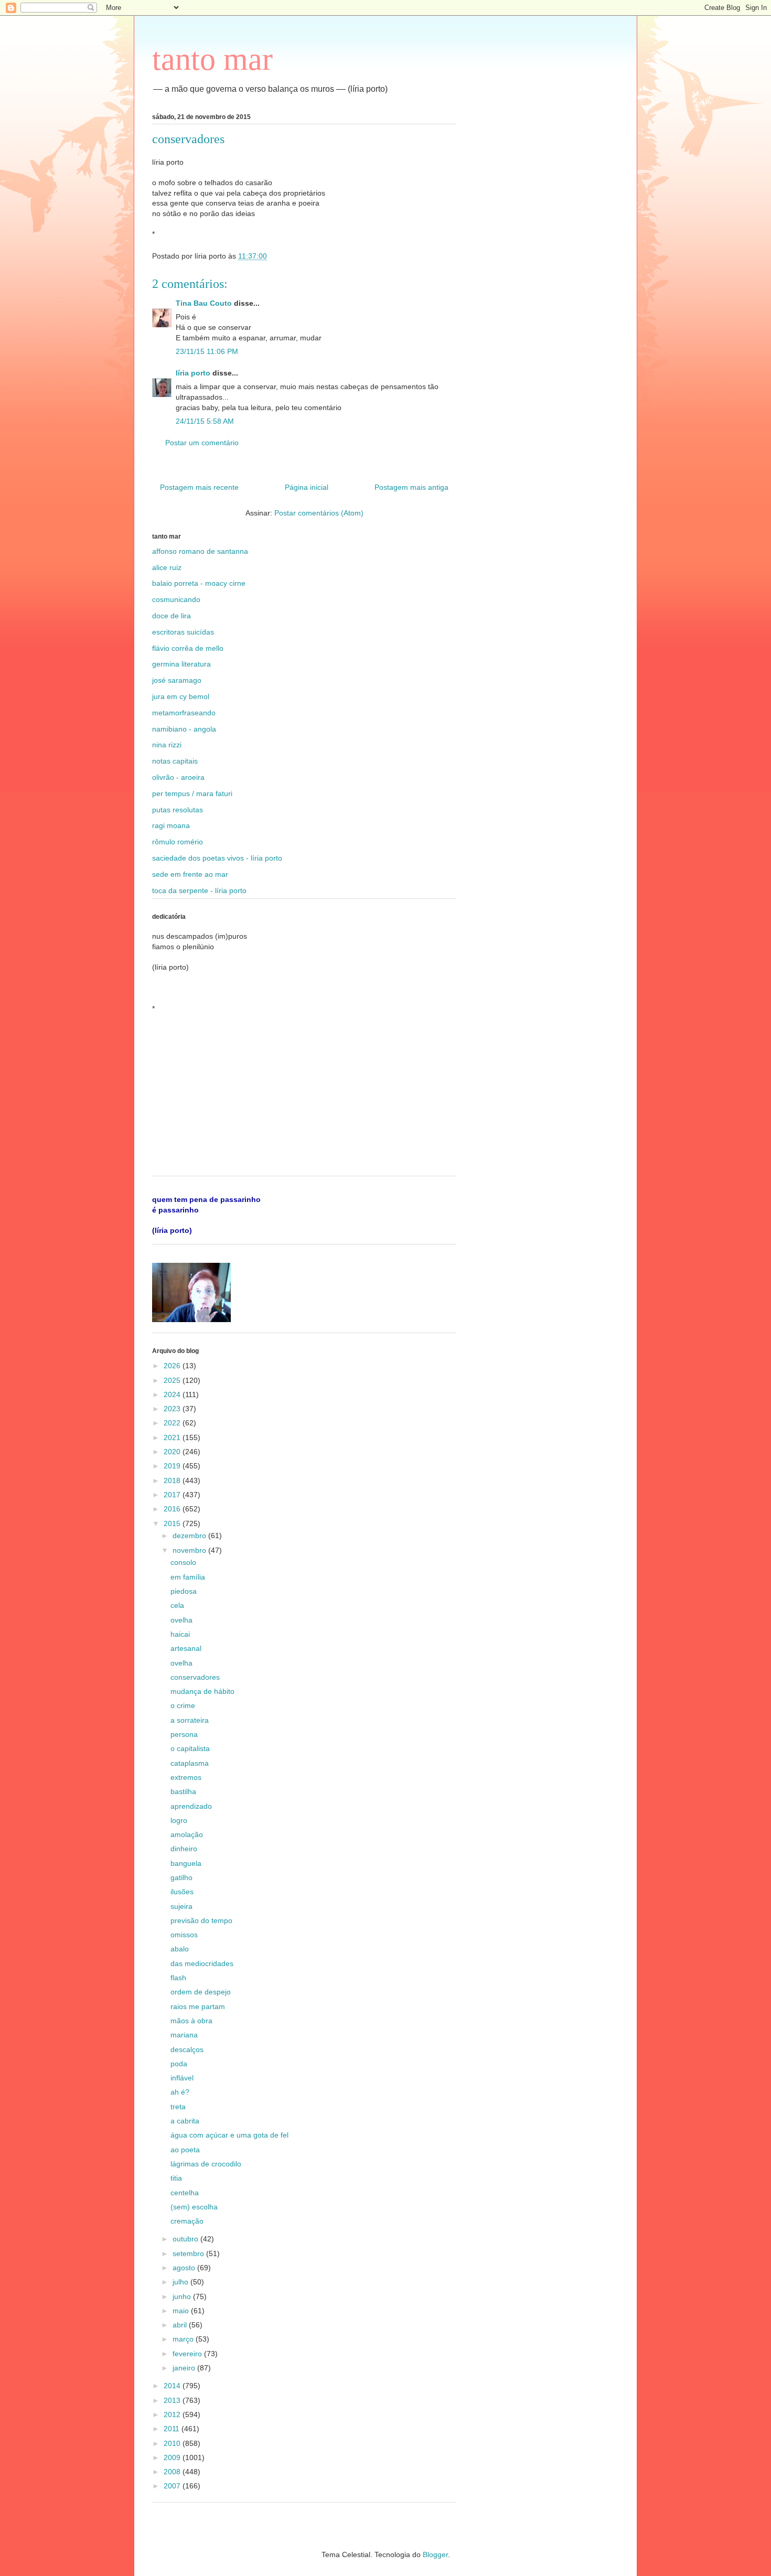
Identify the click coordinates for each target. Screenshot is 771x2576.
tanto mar (212, 59)
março (184, 2339)
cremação (187, 2221)
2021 (173, 1437)
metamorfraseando (184, 713)
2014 (173, 2386)
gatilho (181, 1877)
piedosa (184, 1591)
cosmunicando (176, 599)
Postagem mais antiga (411, 487)
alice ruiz (167, 567)
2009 (173, 2457)
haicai (180, 1634)
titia (176, 2178)
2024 (173, 1394)
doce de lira (172, 616)
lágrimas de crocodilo (206, 2164)
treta (178, 2107)
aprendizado (191, 1806)
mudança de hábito (202, 1691)
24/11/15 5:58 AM (205, 421)
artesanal (186, 1648)
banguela (186, 1863)
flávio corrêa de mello (188, 648)
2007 (173, 2486)
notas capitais (175, 761)
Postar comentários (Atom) (319, 513)
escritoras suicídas (183, 632)
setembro (189, 2253)
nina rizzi (167, 745)
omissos (184, 1935)
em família (188, 1577)
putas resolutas (178, 810)
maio (182, 2311)
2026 (173, 1366)
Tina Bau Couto (204, 303)
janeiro (185, 2368)
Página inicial (307, 487)
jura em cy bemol (181, 696)
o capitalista (190, 1748)
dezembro (190, 1536)
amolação (187, 1834)
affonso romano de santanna (200, 551)
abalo (180, 1949)
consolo (183, 1562)
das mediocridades (202, 1963)
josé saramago (177, 680)
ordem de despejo (201, 1992)
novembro (190, 1550)
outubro (186, 2239)
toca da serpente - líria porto (199, 890)
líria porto (193, 373)
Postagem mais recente (199, 487)
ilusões (182, 1892)
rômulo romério (178, 842)
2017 (173, 1495)
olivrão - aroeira (178, 777)
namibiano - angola (184, 729)
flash (178, 1978)
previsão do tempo (201, 1920)
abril (181, 2325)
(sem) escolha (194, 2207)
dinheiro (184, 1849)
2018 (173, 1480)
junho (183, 2296)
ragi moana (171, 825)
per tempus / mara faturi (192, 793)
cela (177, 1605)
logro (179, 1820)
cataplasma (190, 1763)
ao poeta (185, 2150)
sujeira (181, 1906)
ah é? (180, 2092)
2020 (173, 1452)
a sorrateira (190, 1720)
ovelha (181, 1620)
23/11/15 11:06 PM (207, 351)
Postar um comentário (202, 443)
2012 (173, 2414)
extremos (186, 1777)
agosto (185, 2268)
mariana (184, 2035)
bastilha (183, 1791)
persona (184, 1734)
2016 (173, 1509)
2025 (173, 1380)
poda (179, 2064)
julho (181, 2282)
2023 (173, 1409)
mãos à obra (191, 2021)
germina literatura (181, 664)
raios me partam (198, 2006)
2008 (173, 2472)
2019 (173, 1466)
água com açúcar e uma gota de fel (229, 2135)
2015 (173, 1523)
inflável (182, 2078)
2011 (173, 2429)
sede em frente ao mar (190, 874)
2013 (173, 2400)
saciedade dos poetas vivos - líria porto (217, 858)
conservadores (195, 1677)
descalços (187, 2049)
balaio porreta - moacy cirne (199, 583)
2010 (173, 2443)
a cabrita (185, 2121)
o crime (183, 1705)
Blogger (435, 2554)
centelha (185, 2193)
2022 (173, 1423)
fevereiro (188, 2354)
